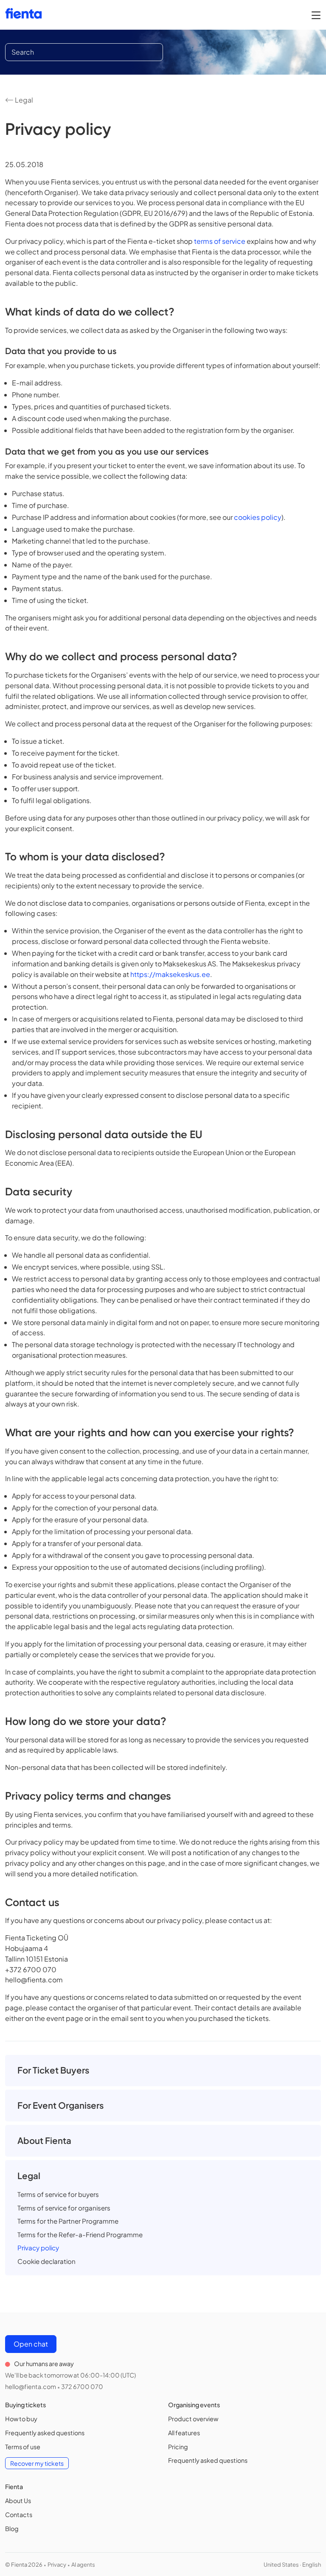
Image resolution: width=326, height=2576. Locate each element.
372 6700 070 (82, 2386)
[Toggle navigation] (316, 15)
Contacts (19, 2515)
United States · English (292, 2565)
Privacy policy (38, 2248)
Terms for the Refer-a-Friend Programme (80, 2234)
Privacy (57, 2565)
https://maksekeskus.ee (170, 974)
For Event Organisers (60, 2105)
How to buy (21, 2419)
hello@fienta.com (31, 2386)
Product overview (193, 2419)
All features (184, 2433)
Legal (23, 100)
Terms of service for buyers (58, 2194)
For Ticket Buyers (53, 2070)
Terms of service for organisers (64, 2208)
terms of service (220, 241)
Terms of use (23, 2447)
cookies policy (258, 517)
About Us (18, 2501)
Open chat (31, 2344)
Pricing (178, 2447)
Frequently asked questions (45, 2433)
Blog (12, 2529)
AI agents (83, 2565)
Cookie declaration (46, 2261)
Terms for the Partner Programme (68, 2221)
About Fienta (44, 2141)
